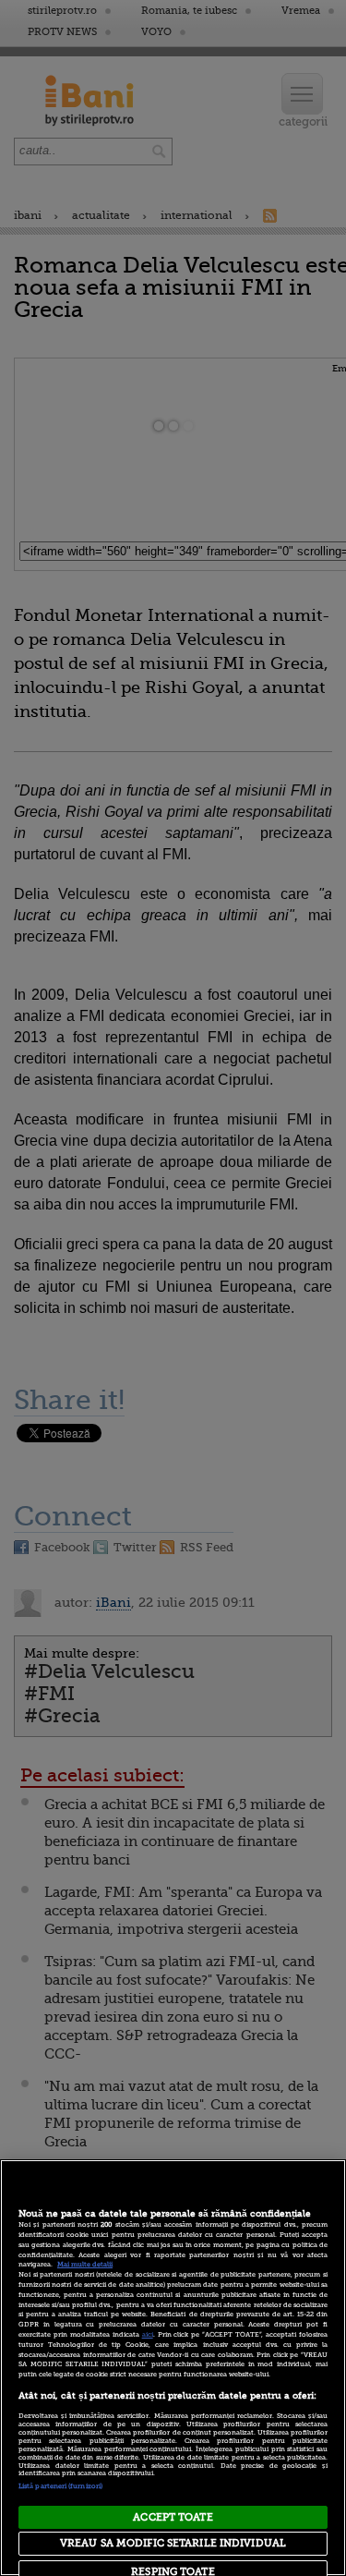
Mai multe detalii (85, 2265)
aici (148, 2335)
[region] (173, 2368)
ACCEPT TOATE (173, 2517)
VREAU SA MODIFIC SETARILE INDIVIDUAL (173, 2543)
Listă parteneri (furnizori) (60, 2486)
